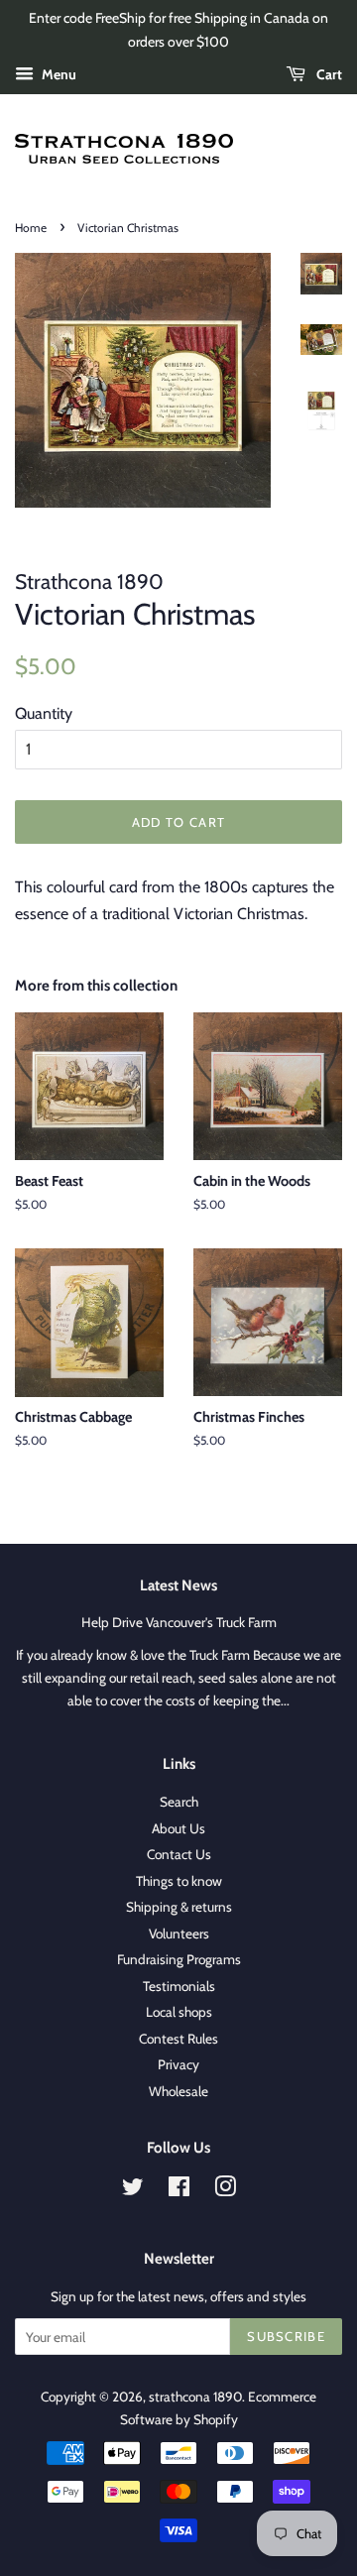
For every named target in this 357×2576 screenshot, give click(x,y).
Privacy (178, 2064)
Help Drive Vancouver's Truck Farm (179, 1622)
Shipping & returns (179, 1907)
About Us (178, 1828)
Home (31, 228)
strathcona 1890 (195, 2397)
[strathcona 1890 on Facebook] (179, 2190)
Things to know (179, 1881)
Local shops (179, 2012)
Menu (58, 74)
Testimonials (179, 1986)
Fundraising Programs (179, 1959)
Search (179, 1802)
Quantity (44, 713)
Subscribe (286, 2336)
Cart (328, 74)
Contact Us (179, 1854)
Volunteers (179, 1933)
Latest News (178, 1585)
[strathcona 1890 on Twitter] (133, 2190)
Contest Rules (178, 2039)
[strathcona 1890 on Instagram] (225, 2190)
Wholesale (178, 2091)
